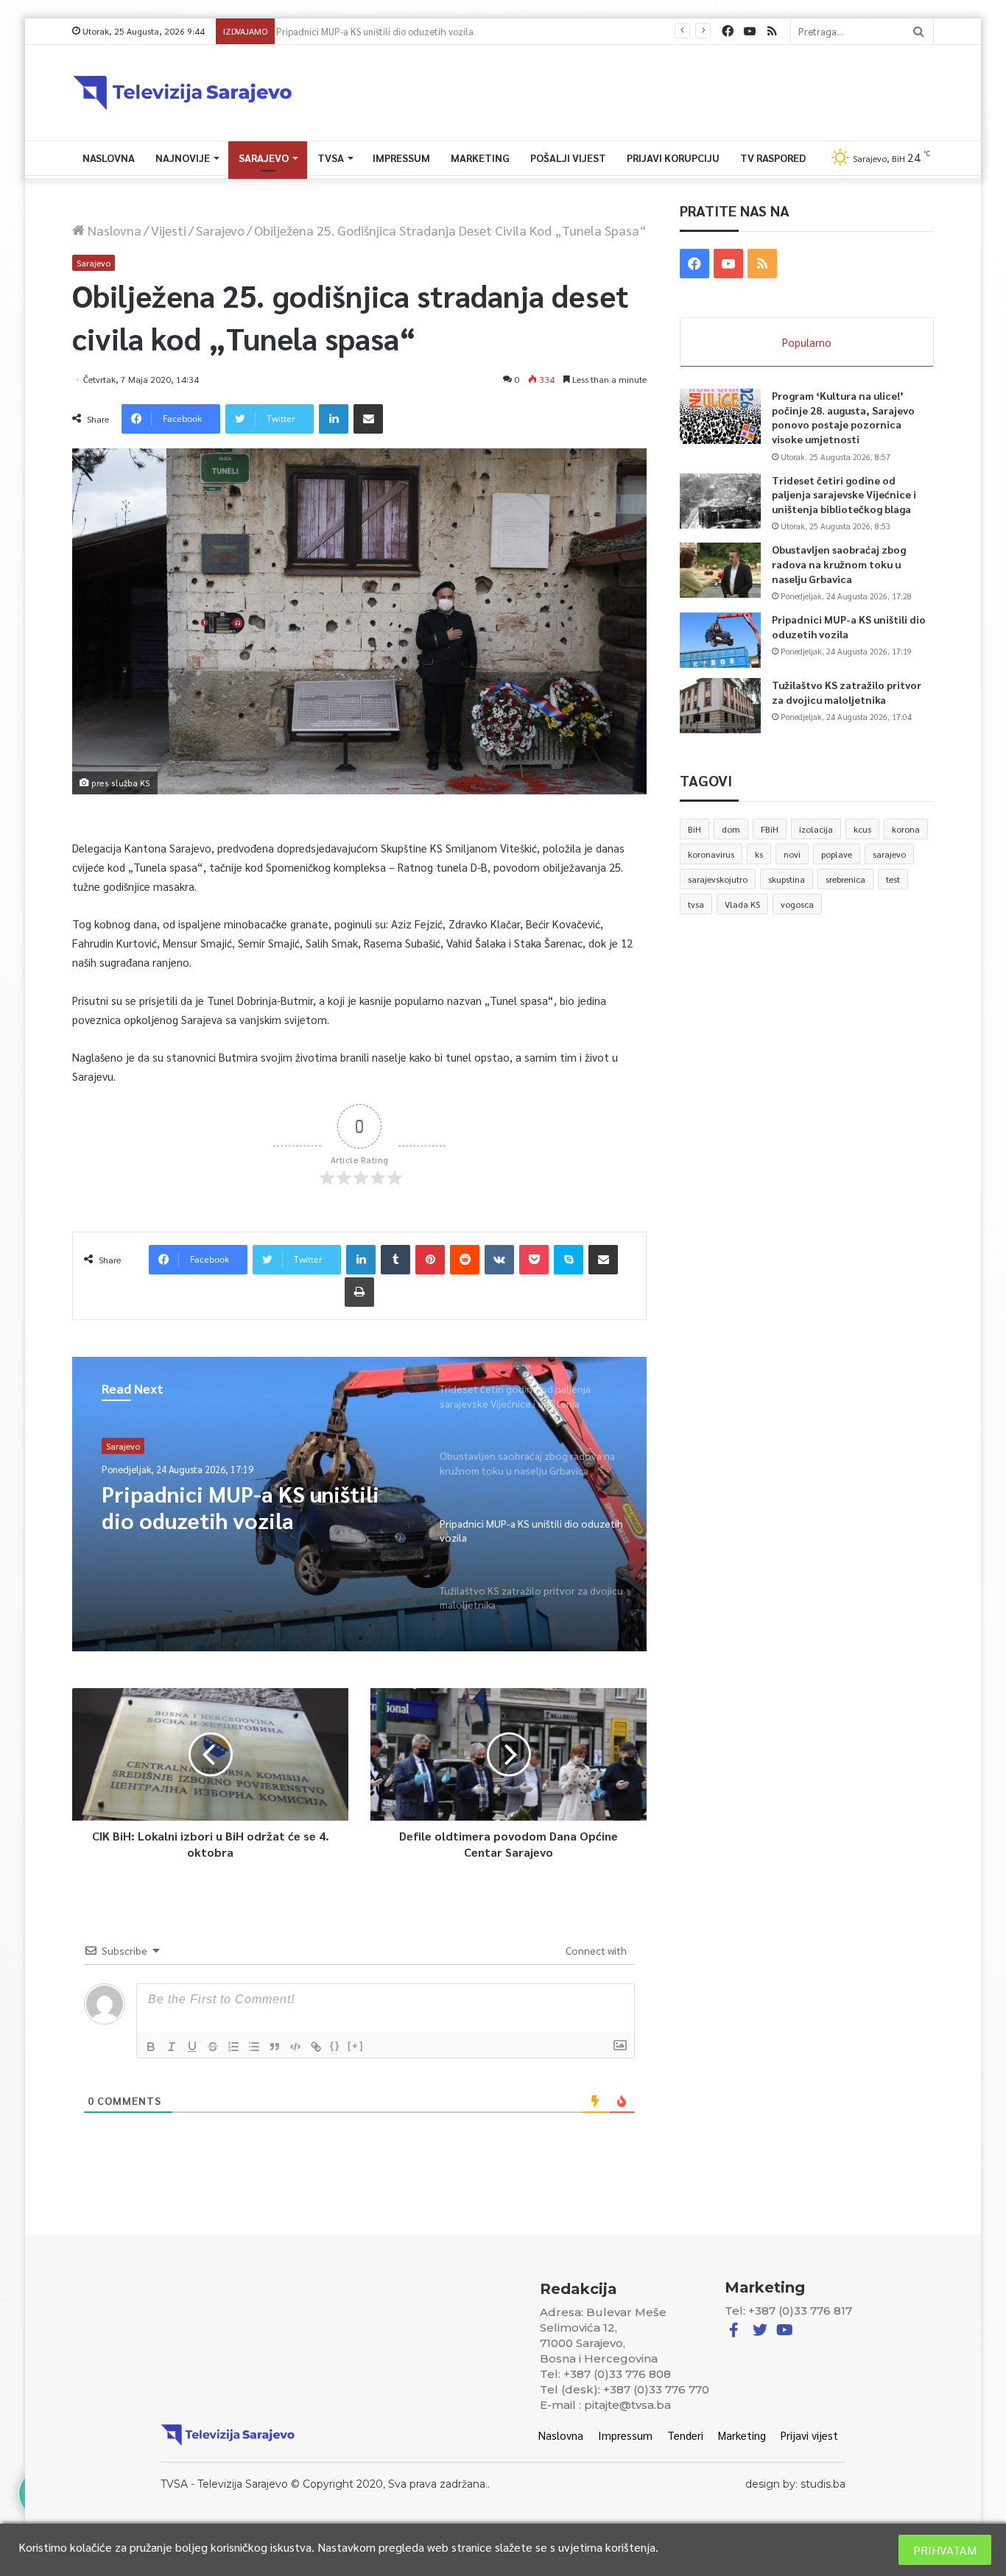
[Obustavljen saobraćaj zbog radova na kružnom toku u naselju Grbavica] (720, 570)
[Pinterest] (430, 1260)
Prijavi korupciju (673, 158)
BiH (694, 829)
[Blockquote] (275, 2047)
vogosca (797, 904)
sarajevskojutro (718, 879)
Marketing (480, 158)
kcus (862, 829)
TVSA (331, 158)
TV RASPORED (773, 158)
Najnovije (183, 158)
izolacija (816, 829)
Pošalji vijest (568, 158)
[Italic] (172, 2047)
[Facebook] (728, 31)
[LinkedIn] (334, 419)
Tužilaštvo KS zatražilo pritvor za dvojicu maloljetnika (256, 1507)
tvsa (696, 904)
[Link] (316, 2047)
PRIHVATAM (945, 2550)
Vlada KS (742, 904)
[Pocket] (534, 1260)
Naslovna (109, 158)
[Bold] (151, 2047)
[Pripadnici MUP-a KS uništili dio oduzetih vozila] (720, 640)
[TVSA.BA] (183, 93)
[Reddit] (465, 1260)
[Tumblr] (395, 1260)
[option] (359, 1504)
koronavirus (711, 854)
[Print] (359, 1292)
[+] (356, 2046)
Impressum (401, 158)
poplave (837, 854)
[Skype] (569, 1260)
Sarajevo (264, 158)
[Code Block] (295, 2047)
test (893, 879)
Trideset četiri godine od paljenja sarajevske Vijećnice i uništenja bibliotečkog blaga (844, 494)
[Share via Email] (368, 419)
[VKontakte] (499, 1260)
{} (335, 2046)
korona (906, 829)
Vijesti (169, 230)
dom (731, 829)
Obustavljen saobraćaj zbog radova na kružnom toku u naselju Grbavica (839, 564)
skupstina (787, 879)
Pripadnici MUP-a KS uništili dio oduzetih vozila (381, 31)
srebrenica (845, 879)
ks (759, 854)
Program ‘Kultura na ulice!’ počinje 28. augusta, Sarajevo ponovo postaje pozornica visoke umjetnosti (843, 417)
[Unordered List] (254, 2047)
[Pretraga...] (918, 31)
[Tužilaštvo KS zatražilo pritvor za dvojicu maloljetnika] (720, 706)
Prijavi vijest (809, 2435)
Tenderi (685, 2435)
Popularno (807, 342)
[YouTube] (750, 31)
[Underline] (192, 2047)
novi (792, 854)
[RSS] (772, 31)
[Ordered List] (233, 2047)
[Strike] (213, 2047)
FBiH (770, 829)
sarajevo (889, 854)
